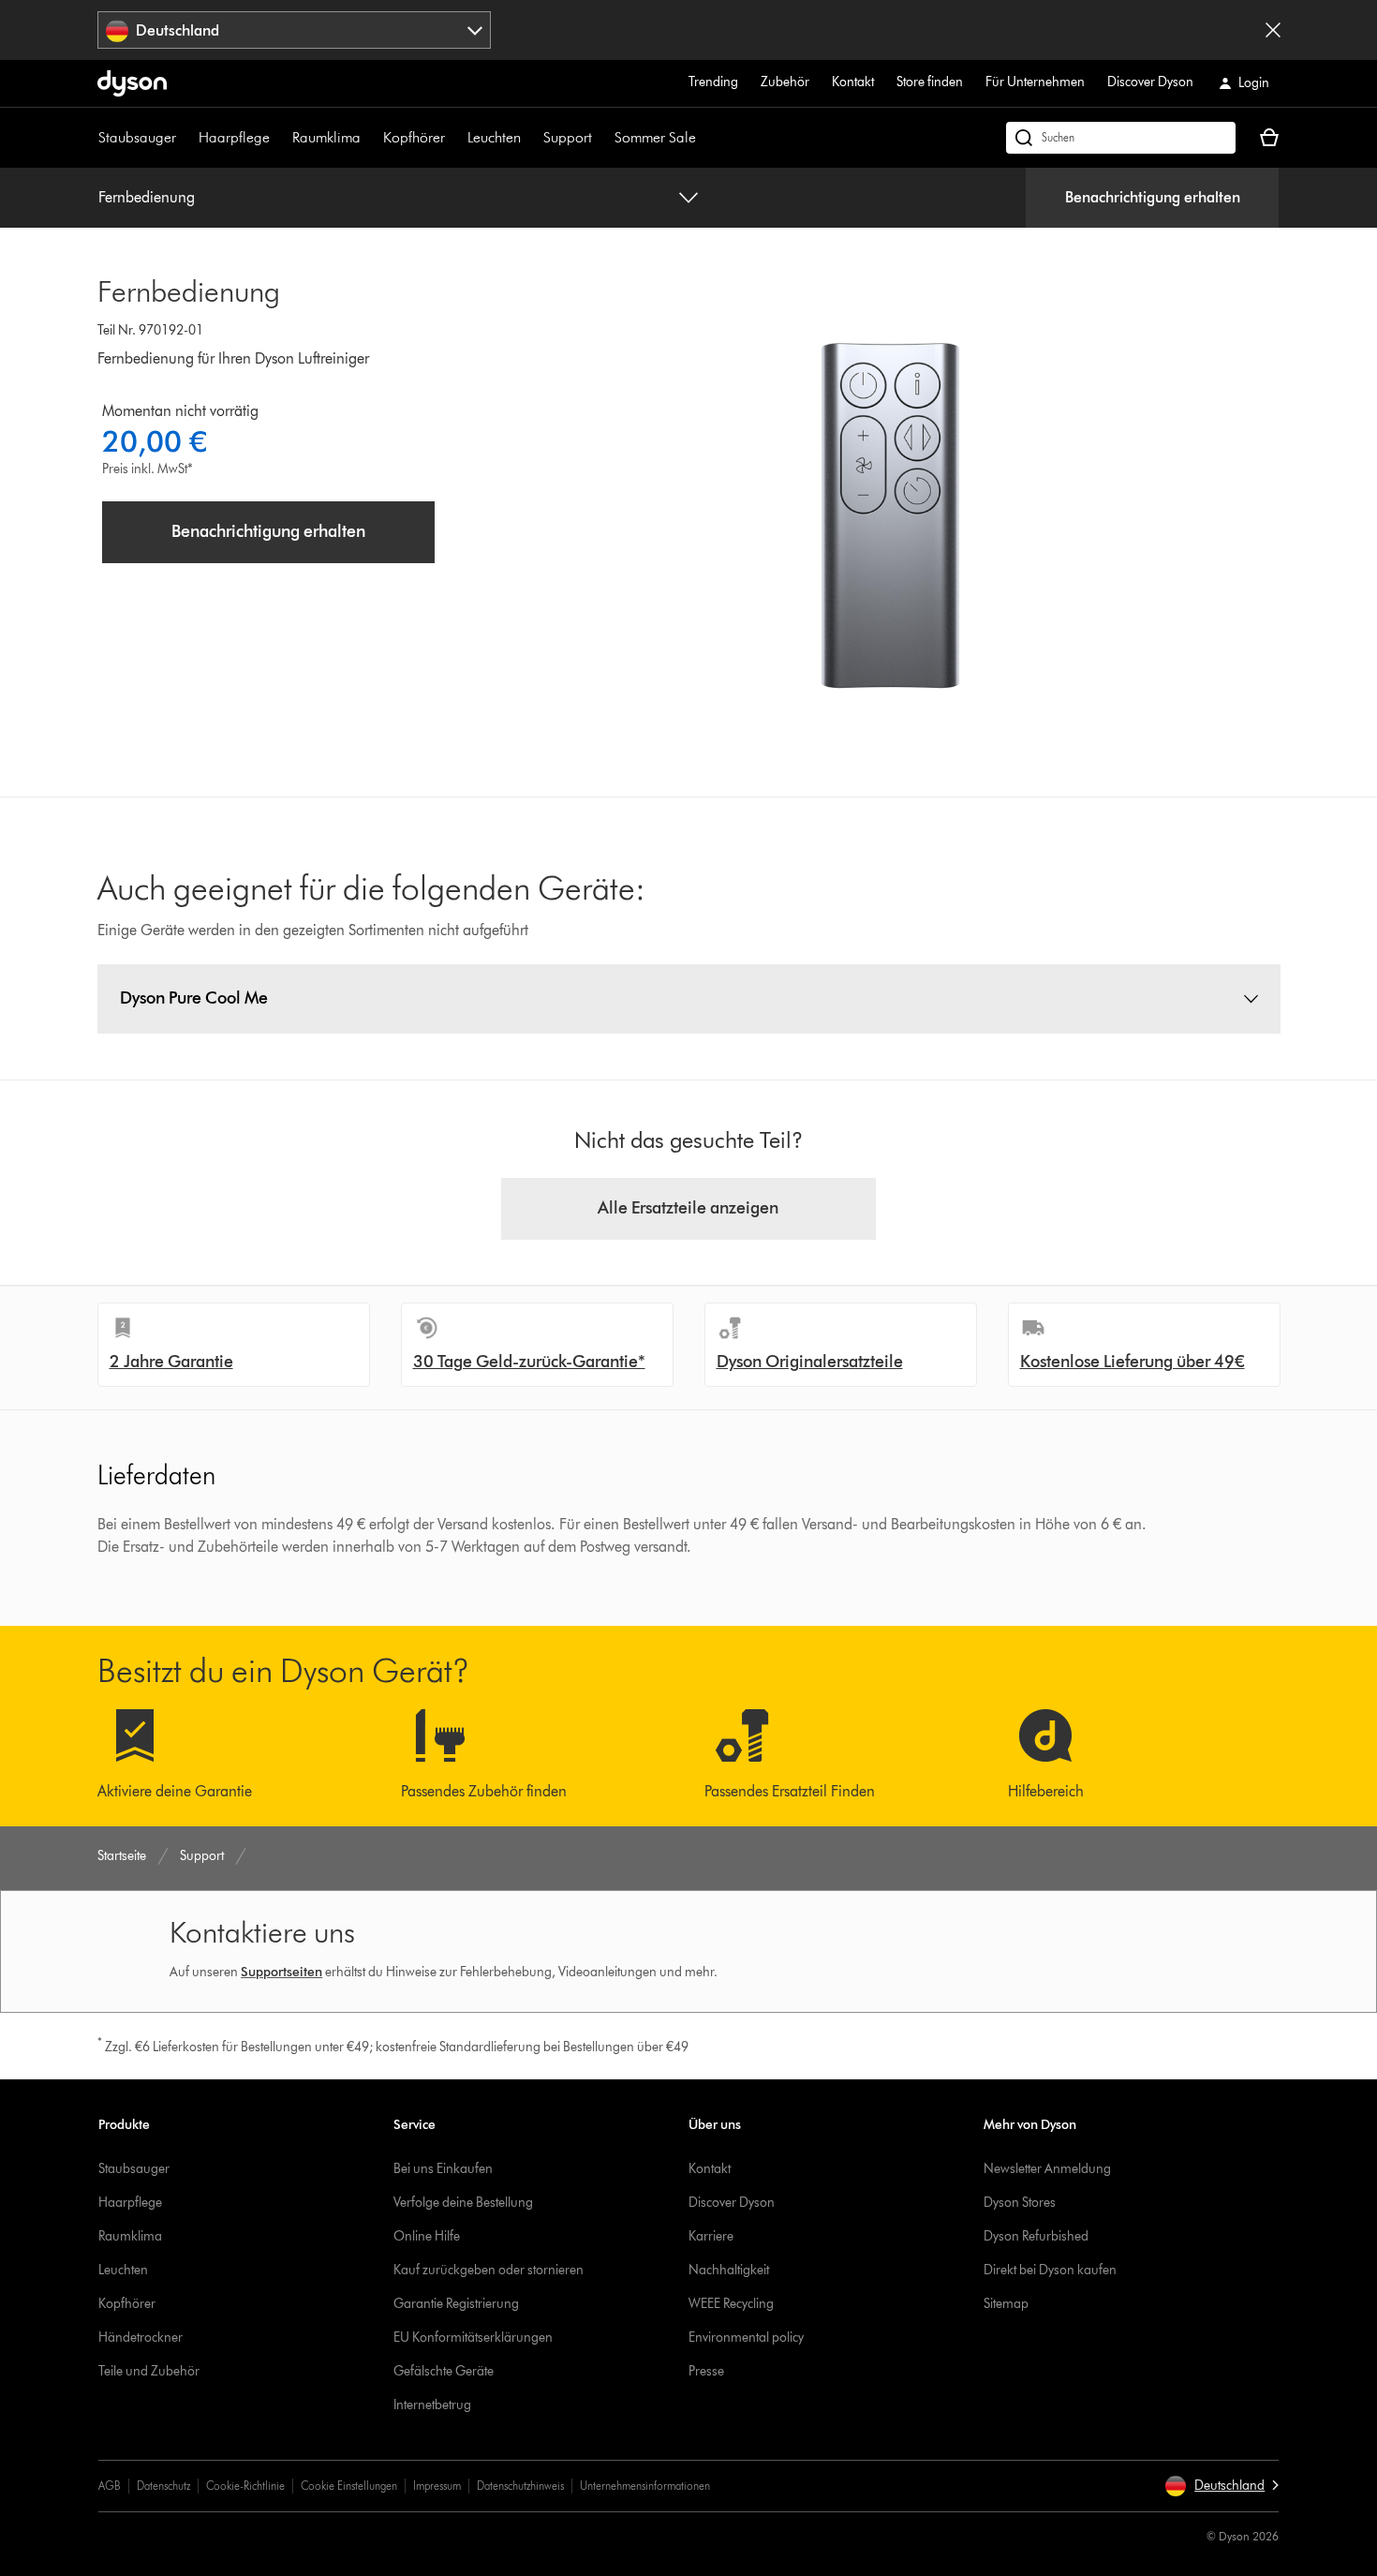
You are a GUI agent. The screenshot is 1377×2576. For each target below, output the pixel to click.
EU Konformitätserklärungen (473, 2338)
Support (568, 137)
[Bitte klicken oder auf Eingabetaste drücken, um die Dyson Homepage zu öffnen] (132, 83)
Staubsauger (137, 137)
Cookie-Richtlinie (245, 2486)
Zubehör (785, 82)
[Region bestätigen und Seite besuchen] (1273, 30)
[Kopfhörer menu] (454, 138)
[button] (1222, 2486)
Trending (713, 82)
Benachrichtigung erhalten (1153, 197)
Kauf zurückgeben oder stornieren (489, 2270)
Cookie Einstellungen (349, 2486)
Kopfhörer (414, 137)
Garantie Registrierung (456, 2304)
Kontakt (853, 82)
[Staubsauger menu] (185, 138)
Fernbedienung (147, 197)
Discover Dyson (1150, 82)
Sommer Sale (655, 137)
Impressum (437, 2486)
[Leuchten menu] (530, 138)
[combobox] (295, 30)
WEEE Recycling (731, 2304)
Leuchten (494, 137)
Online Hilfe (427, 2236)
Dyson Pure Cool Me (194, 998)
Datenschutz (163, 2486)
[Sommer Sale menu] (705, 138)
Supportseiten (281, 1972)
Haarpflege (234, 137)
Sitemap (1006, 2304)
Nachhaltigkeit (729, 2270)
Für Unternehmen (1035, 82)
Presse (706, 2371)
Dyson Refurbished (1036, 2236)
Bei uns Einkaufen (443, 2169)
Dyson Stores (1020, 2203)
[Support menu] (601, 138)
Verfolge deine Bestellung (463, 2203)
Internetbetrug (432, 2405)
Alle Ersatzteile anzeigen (688, 1208)
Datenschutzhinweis (520, 2486)
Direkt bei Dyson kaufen (1050, 2270)
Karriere (711, 2236)
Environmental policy (746, 2338)
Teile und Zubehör (149, 2371)
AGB (110, 2486)
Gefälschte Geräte (444, 2371)
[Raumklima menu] (370, 138)
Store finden (930, 82)
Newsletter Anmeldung (1047, 2169)
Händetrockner (141, 2338)
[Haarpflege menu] (279, 138)
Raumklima (326, 137)
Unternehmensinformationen (645, 2486)
